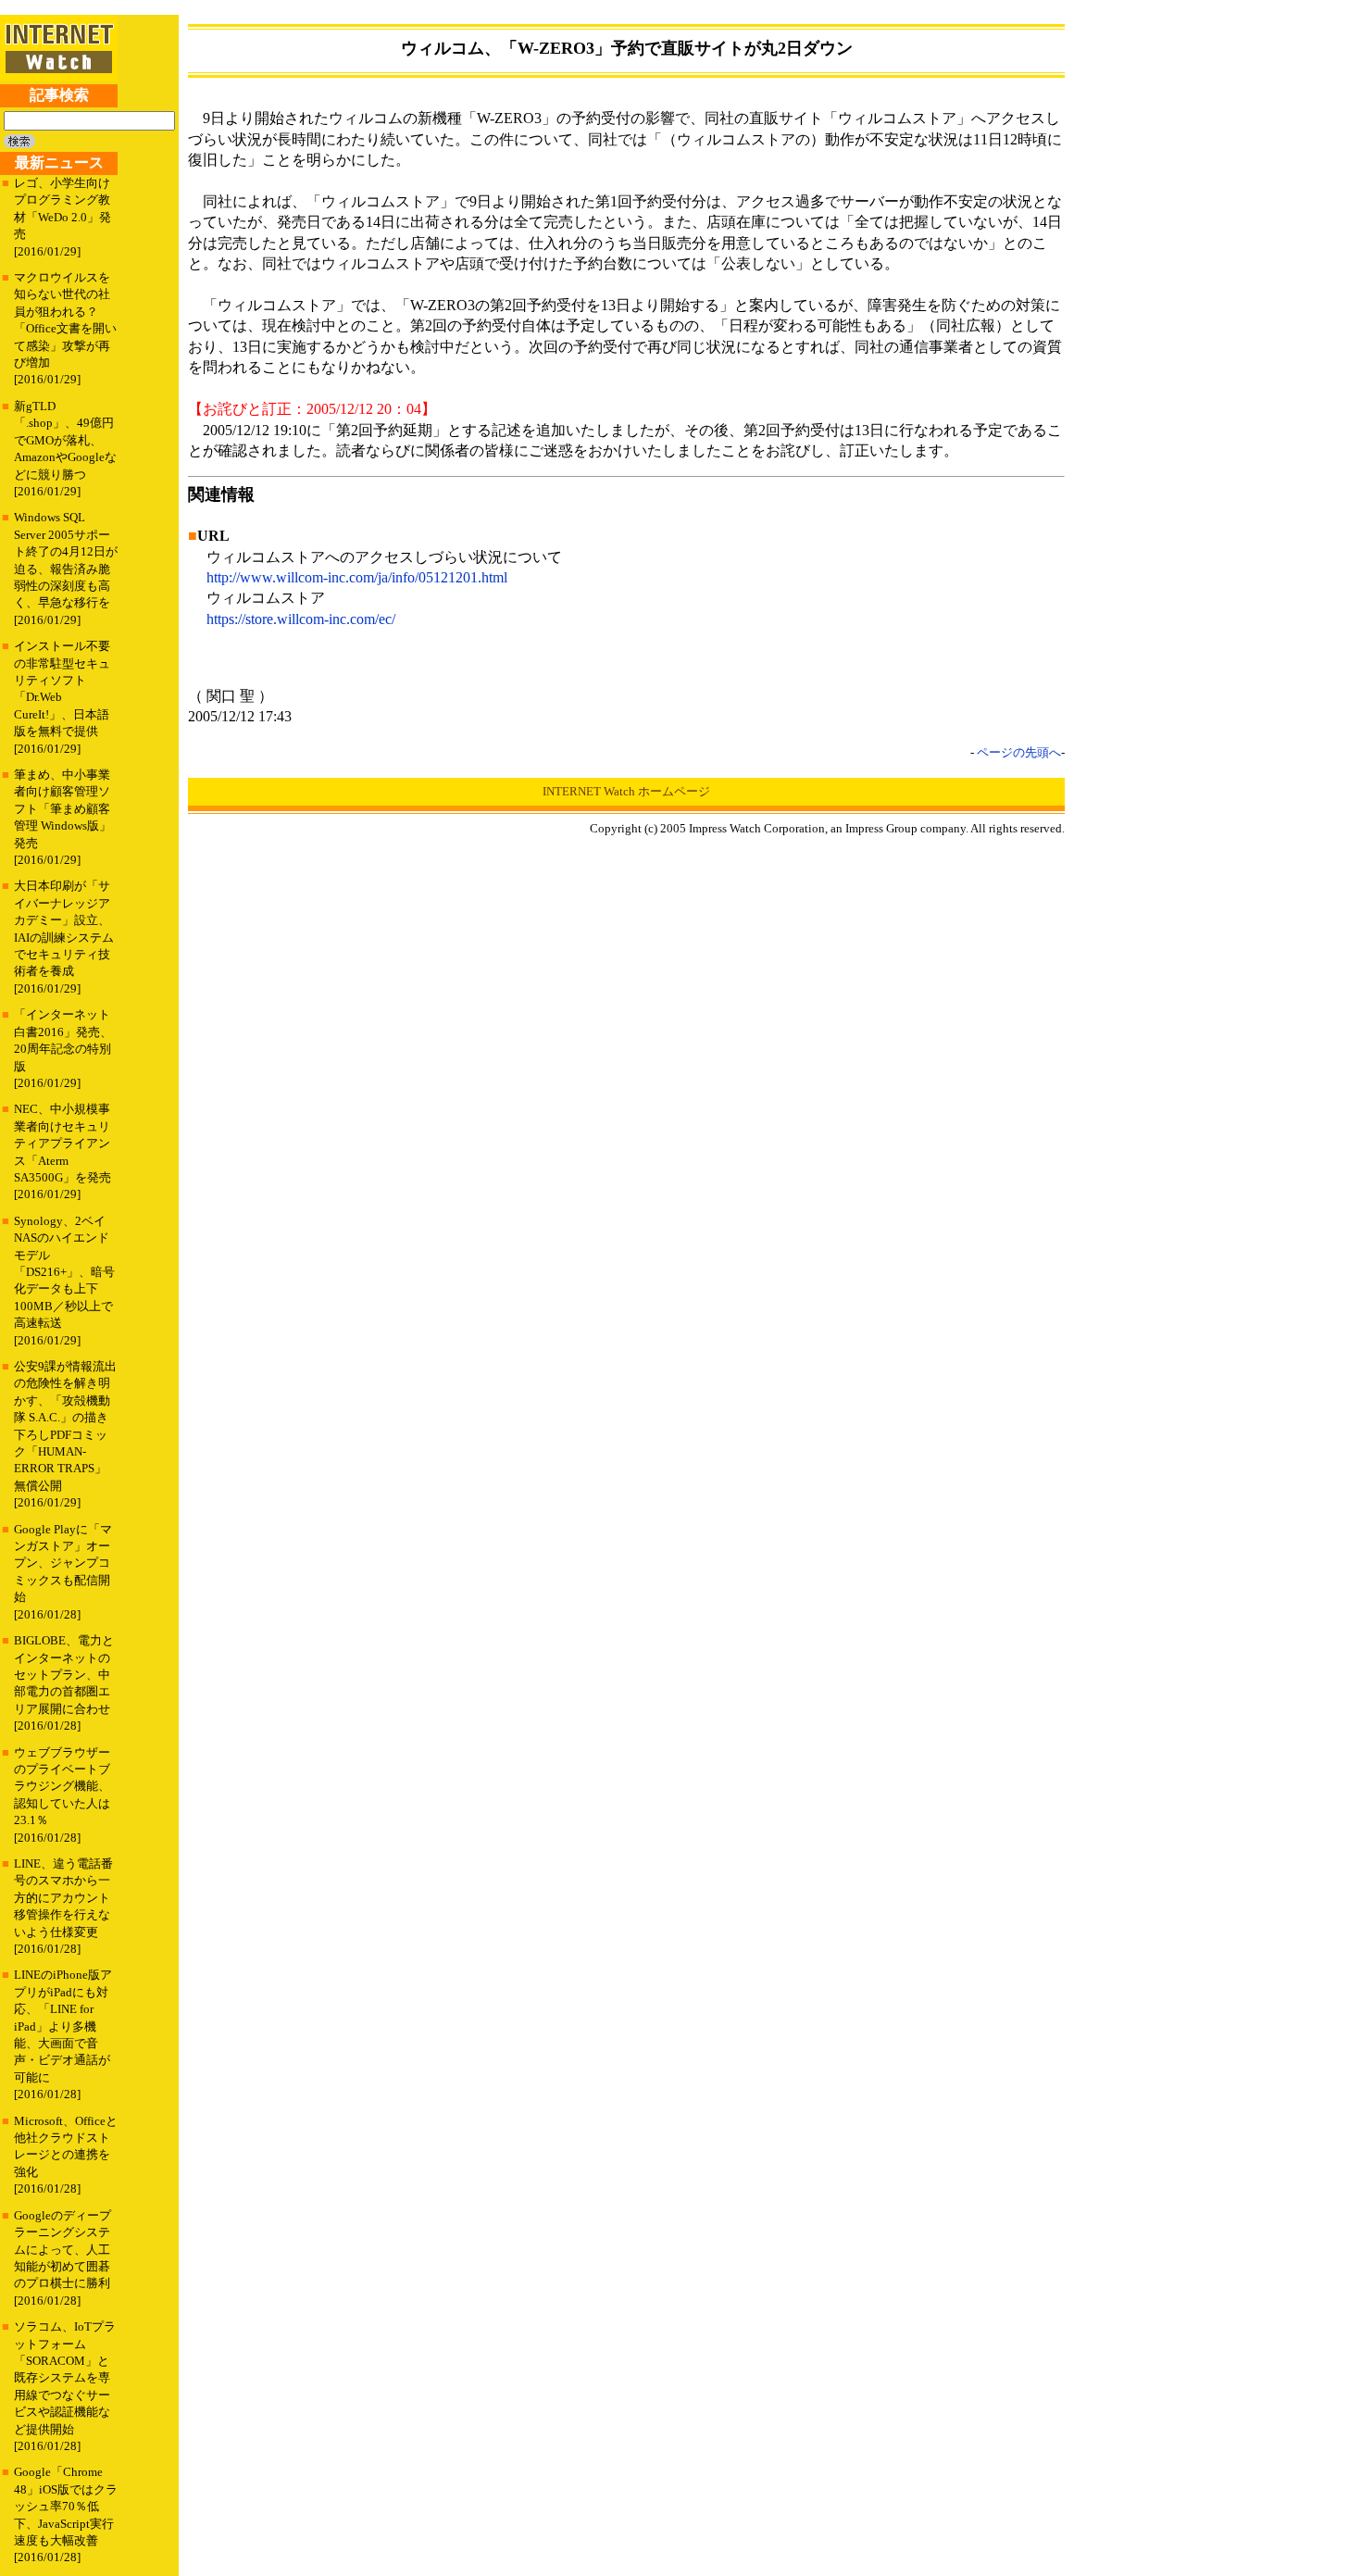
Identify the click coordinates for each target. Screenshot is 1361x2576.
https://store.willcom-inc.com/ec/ (301, 619)
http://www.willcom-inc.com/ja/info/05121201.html (357, 577)
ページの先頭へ (1019, 752)
